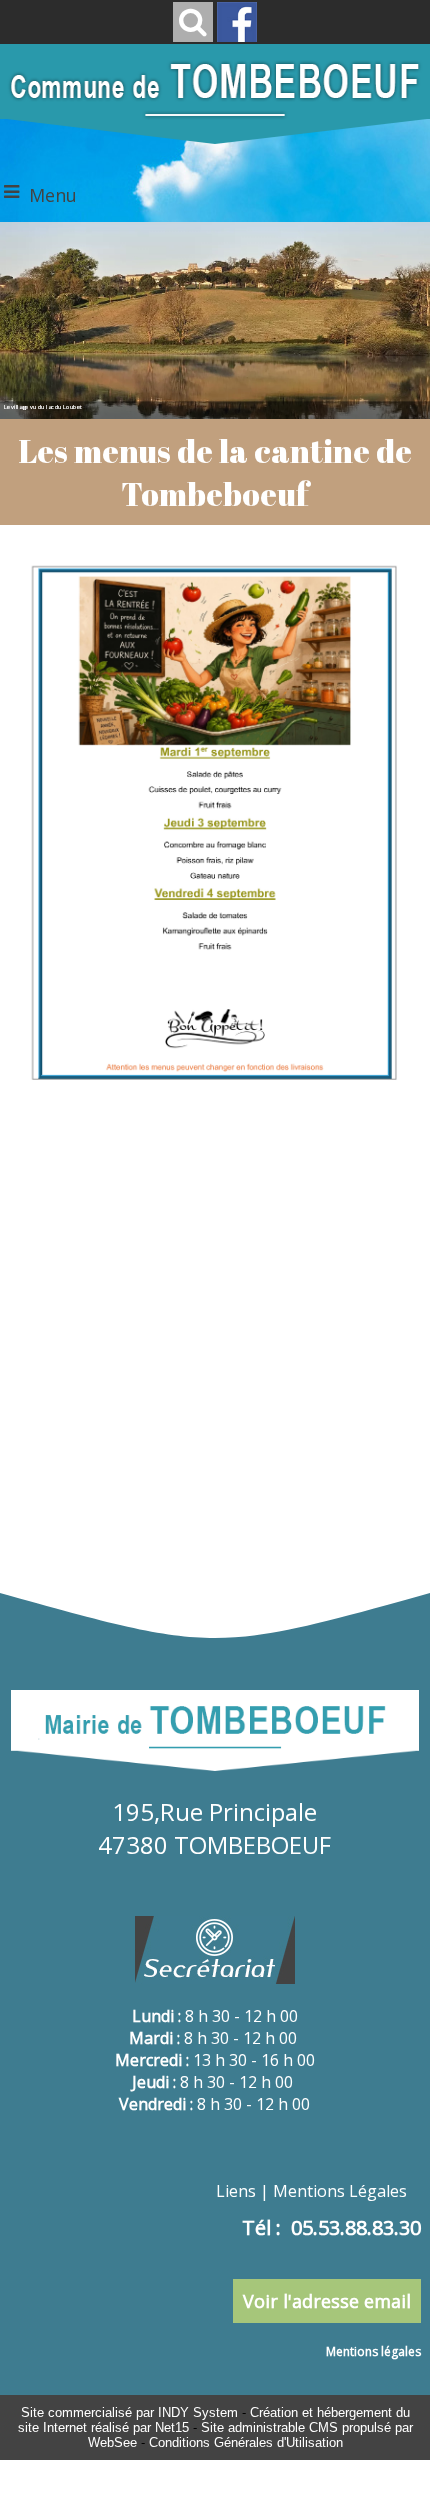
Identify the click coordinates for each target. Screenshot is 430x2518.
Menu (53, 195)
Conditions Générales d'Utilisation (246, 2442)
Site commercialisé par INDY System (129, 2412)
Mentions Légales (340, 2191)
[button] (193, 22)
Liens (236, 2191)
